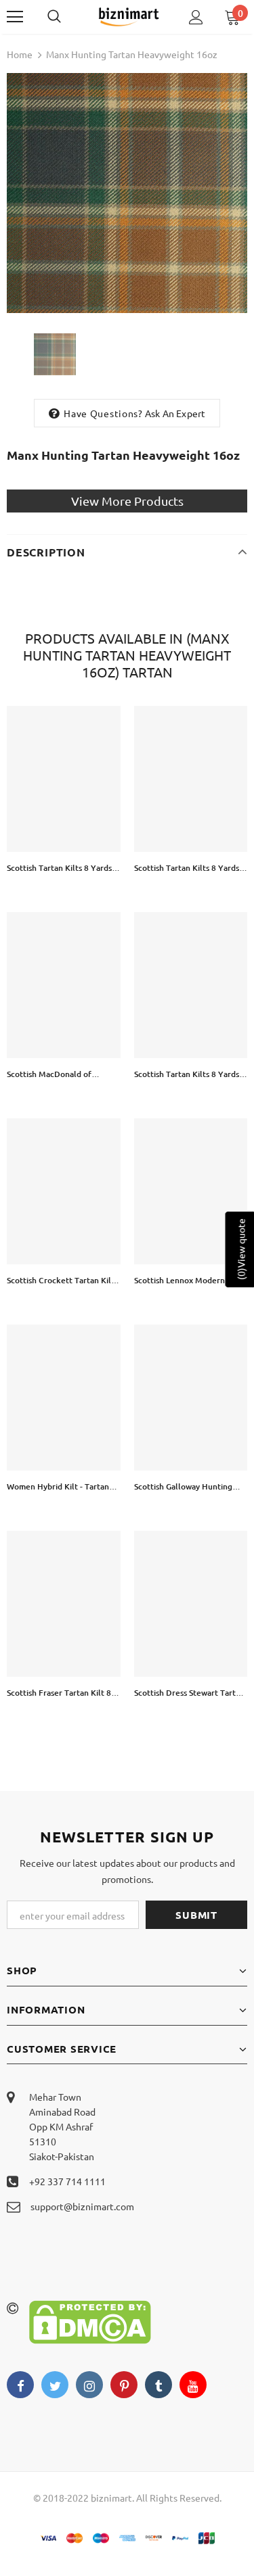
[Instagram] (89, 2385)
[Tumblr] (158, 2385)
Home (20, 54)
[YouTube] (193, 2385)
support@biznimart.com (82, 2206)
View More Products (127, 501)
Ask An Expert (175, 413)
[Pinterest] (124, 2385)
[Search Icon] (68, 17)
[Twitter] (55, 2385)
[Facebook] (20, 2385)
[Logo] (129, 16)
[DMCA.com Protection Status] (90, 2320)
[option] (127, 193)
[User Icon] (196, 17)
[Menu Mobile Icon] (15, 17)
